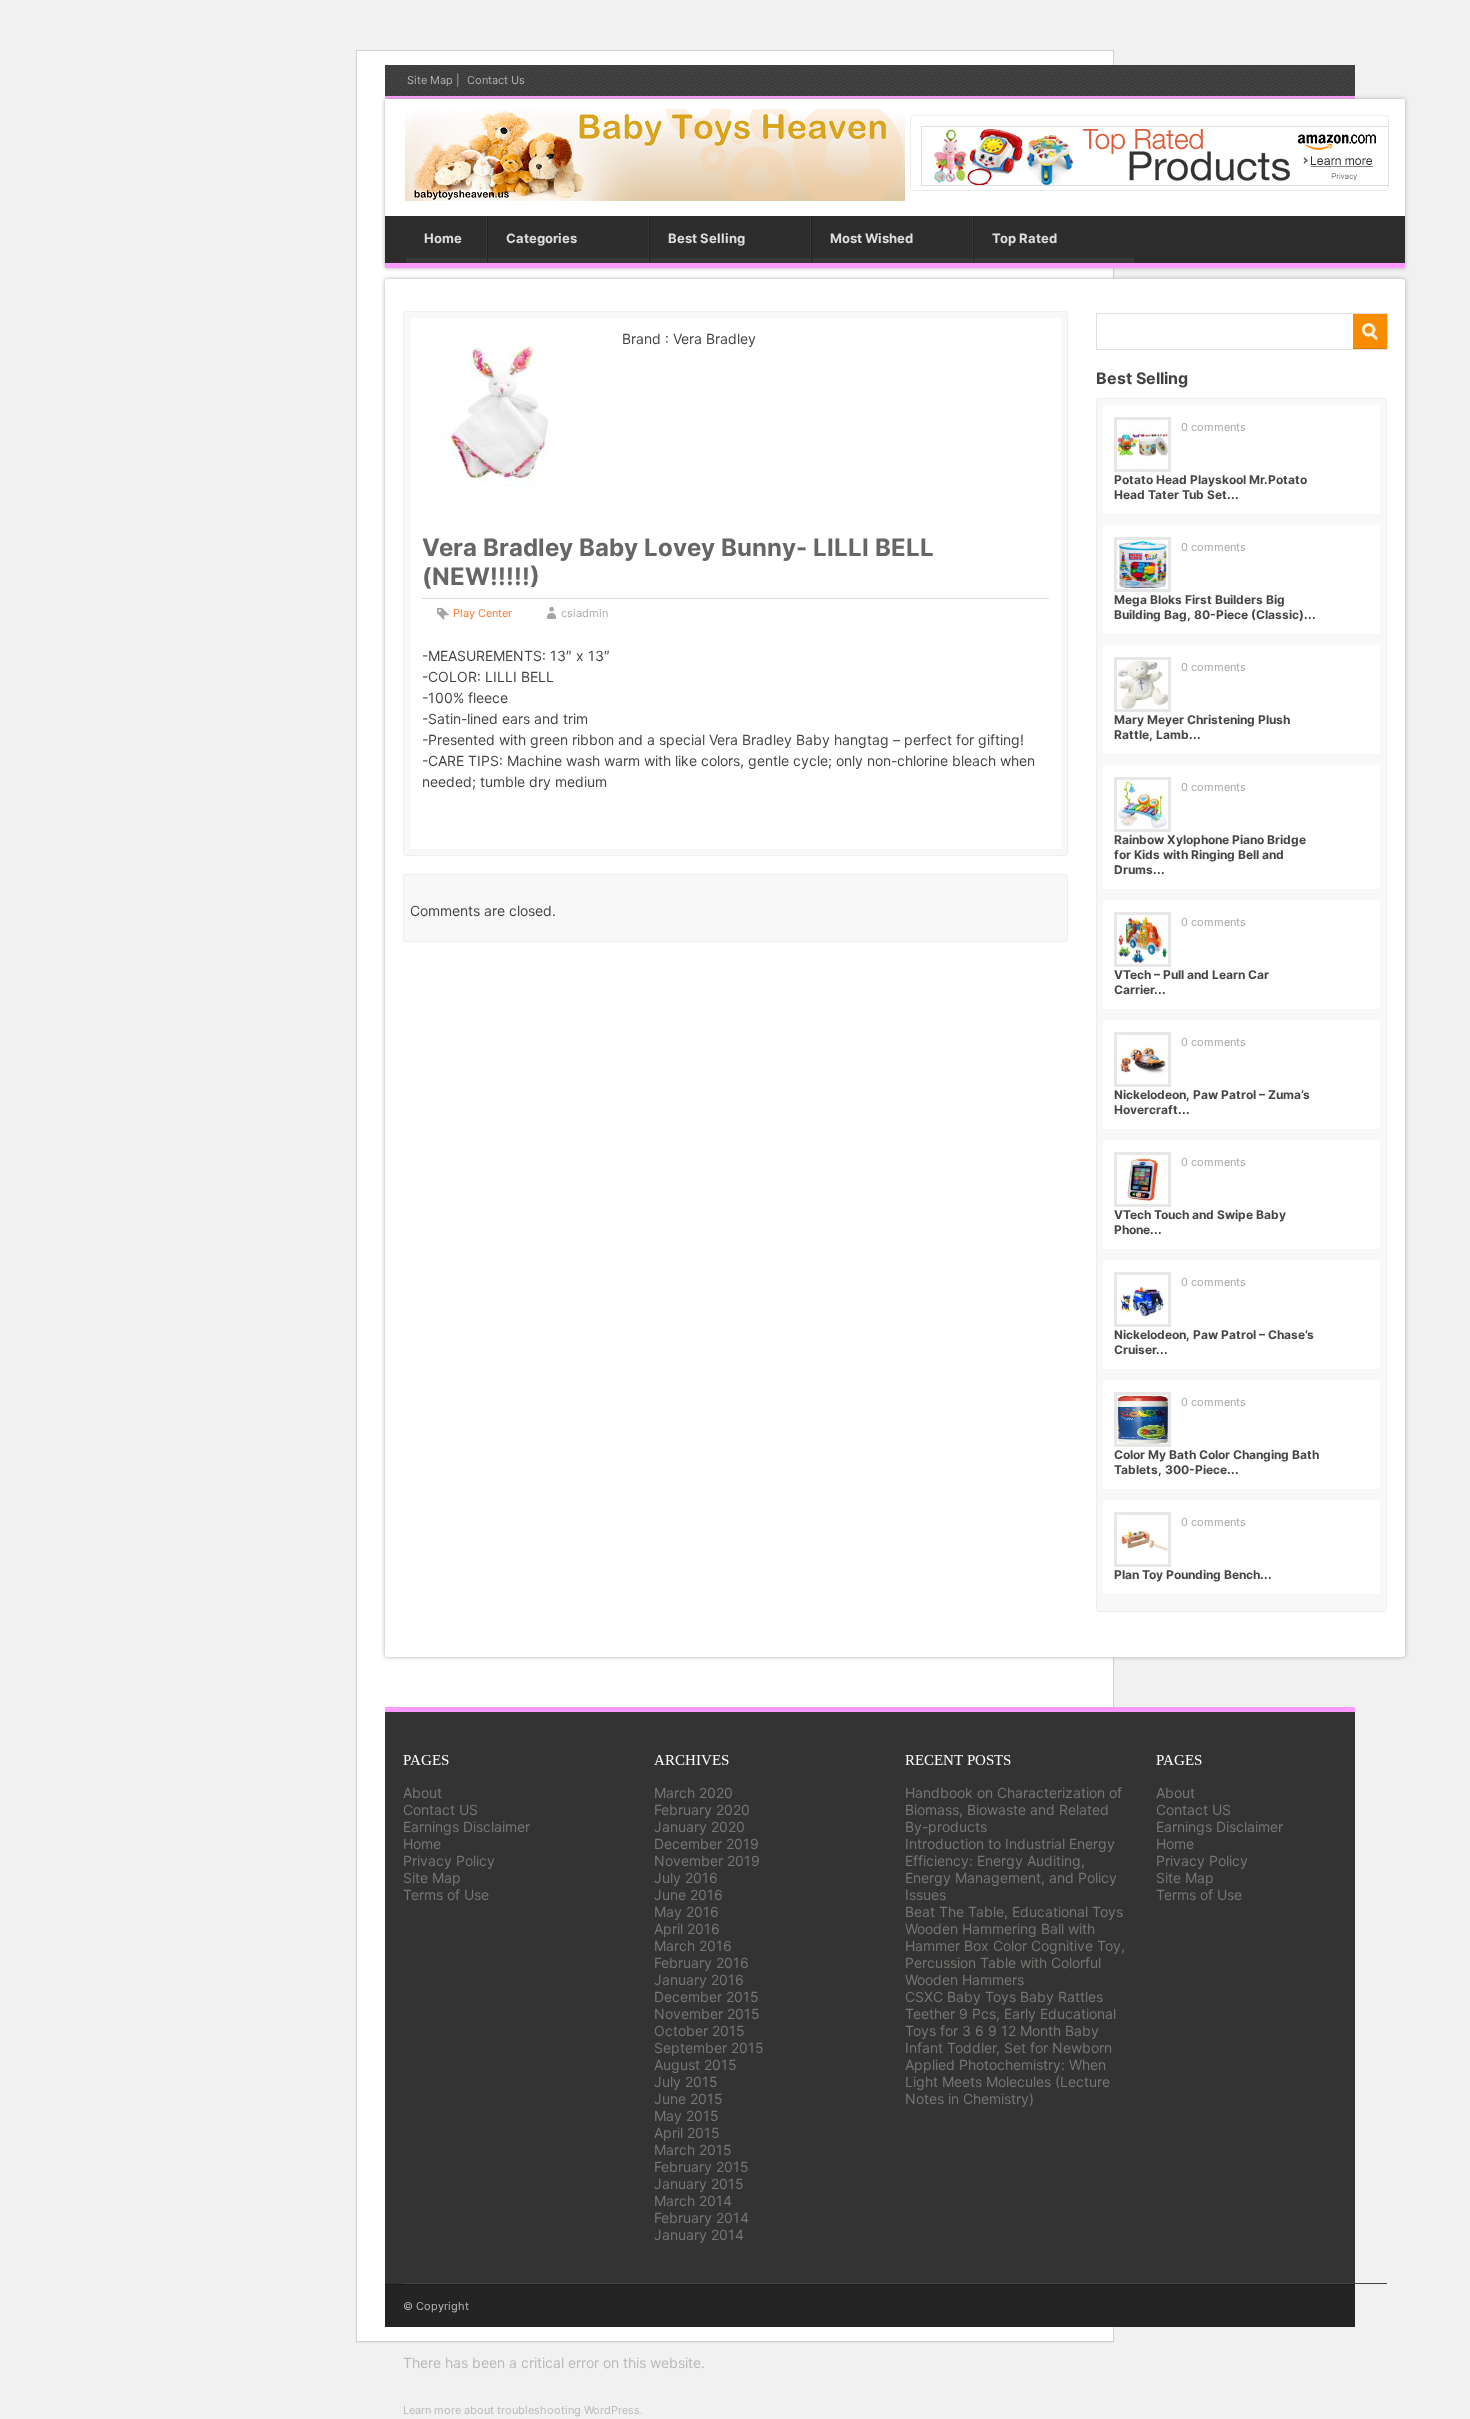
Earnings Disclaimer (466, 1826)
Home (443, 238)
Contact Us (496, 80)
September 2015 (709, 2047)
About (422, 1792)
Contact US (440, 1809)
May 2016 (686, 1911)
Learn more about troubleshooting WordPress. (523, 2410)
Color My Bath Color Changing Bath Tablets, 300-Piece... (1216, 1462)
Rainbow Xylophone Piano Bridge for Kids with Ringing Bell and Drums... (1210, 854)
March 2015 (693, 2149)
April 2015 (687, 2132)
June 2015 (688, 2098)
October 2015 (699, 2030)
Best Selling (706, 238)
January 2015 (699, 2183)
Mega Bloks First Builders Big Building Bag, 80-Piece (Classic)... (1215, 607)
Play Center (482, 613)
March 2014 (693, 2200)
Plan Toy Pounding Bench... (1193, 1574)
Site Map (430, 80)
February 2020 (702, 1809)
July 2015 (686, 2081)
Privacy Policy (449, 1860)
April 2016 (687, 1928)
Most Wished (871, 238)
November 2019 (707, 1860)
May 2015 (686, 2115)
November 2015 (707, 2013)
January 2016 (699, 1979)
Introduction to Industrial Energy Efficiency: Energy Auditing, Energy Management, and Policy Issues (1011, 1869)
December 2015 (706, 1996)
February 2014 (701, 2217)
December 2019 (706, 1843)
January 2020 (699, 1826)
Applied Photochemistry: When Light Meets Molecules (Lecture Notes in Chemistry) (1007, 2081)
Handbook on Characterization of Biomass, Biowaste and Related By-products (1013, 1809)
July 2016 (686, 1877)
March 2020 (693, 1792)
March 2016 (693, 1945)
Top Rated (1024, 238)
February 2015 (701, 2166)
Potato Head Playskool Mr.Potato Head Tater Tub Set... (1210, 487)
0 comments (1213, 427)
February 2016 (701, 1962)
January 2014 (699, 2234)
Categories (541, 238)
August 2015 (695, 2064)
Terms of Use (446, 1894)
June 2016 (688, 1894)
